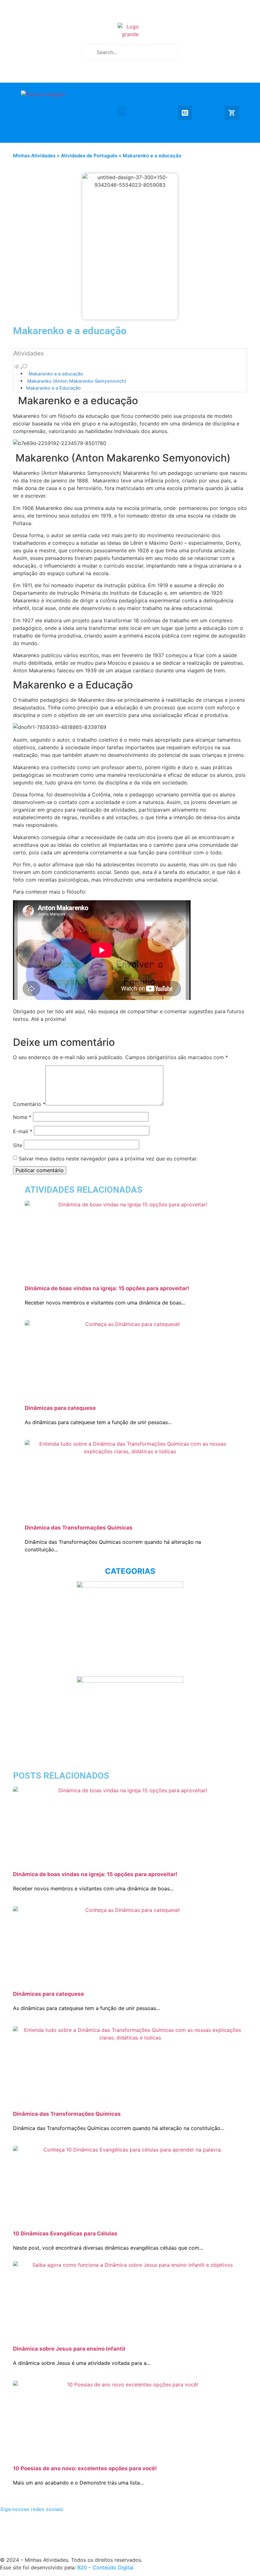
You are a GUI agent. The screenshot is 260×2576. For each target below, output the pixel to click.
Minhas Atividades (34, 156)
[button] (122, 111)
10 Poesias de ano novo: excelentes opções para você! (85, 2468)
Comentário (29, 1104)
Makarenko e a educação (55, 374)
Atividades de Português (89, 156)
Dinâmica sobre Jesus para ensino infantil (69, 2349)
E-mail (23, 1131)
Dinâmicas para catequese (60, 1408)
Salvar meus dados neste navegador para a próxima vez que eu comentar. (108, 1159)
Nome (22, 1117)
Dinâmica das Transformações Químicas (79, 1528)
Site (18, 1145)
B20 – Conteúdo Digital (105, 2567)
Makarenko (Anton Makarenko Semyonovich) (76, 381)
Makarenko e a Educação (53, 388)
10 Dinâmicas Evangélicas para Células (65, 2234)
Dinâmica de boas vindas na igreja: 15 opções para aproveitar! (107, 1288)
